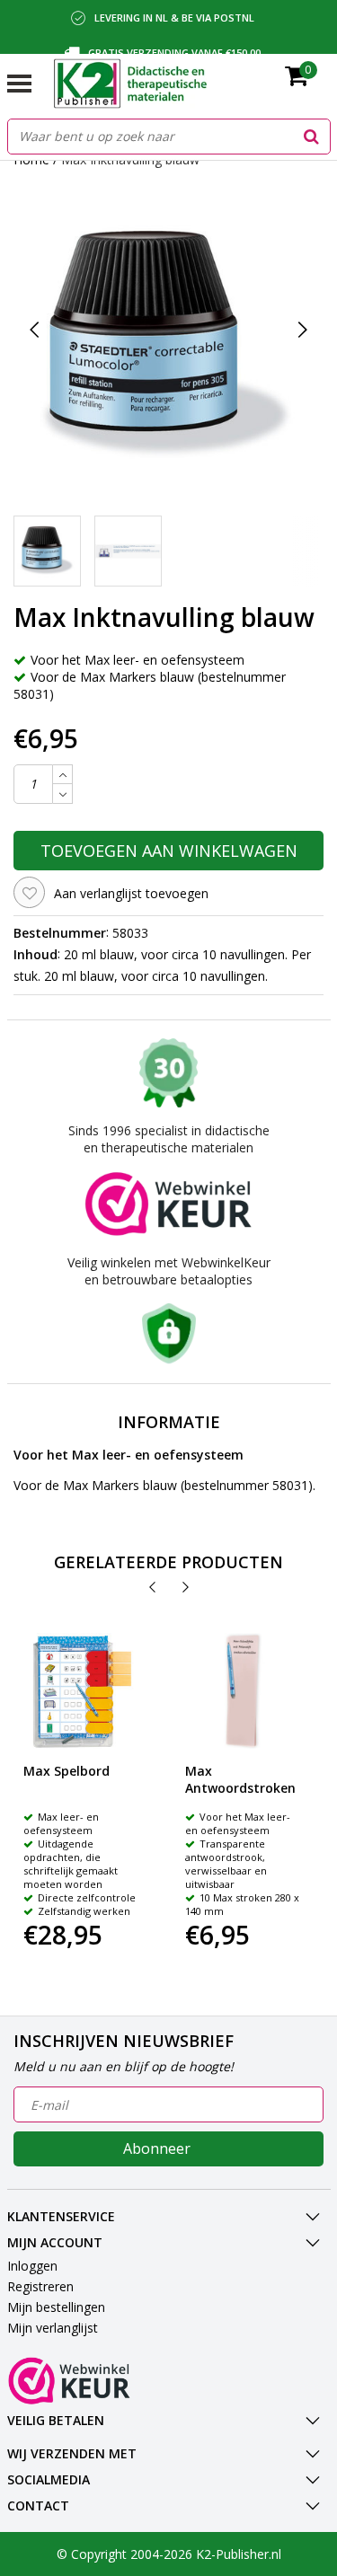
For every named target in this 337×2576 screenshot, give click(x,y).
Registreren (40, 2286)
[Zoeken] (312, 137)
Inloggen (32, 2266)
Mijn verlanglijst (53, 2328)
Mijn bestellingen (56, 2307)
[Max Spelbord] (81, 1691)
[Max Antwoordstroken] (243, 1691)
